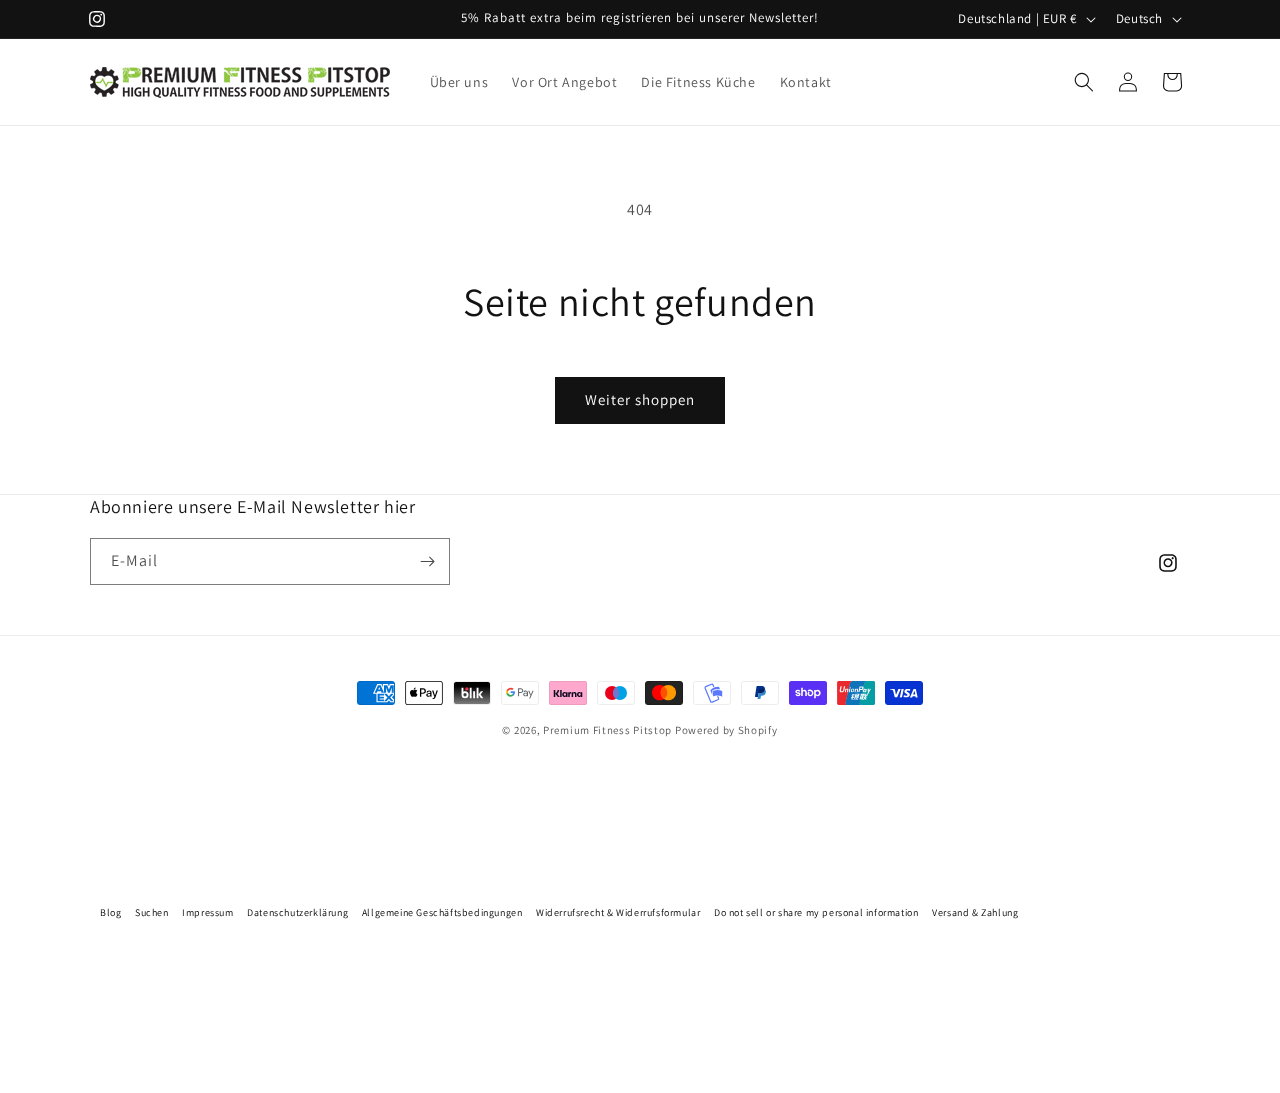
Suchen (152, 912)
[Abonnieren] (427, 561)
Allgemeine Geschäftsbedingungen (442, 912)
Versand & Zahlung (975, 912)
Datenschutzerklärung (297, 912)
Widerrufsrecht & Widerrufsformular (618, 912)
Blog (110, 912)
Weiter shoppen (640, 399)
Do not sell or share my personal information (816, 912)
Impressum (207, 912)
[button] (1084, 82)
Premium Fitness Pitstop (607, 730)
